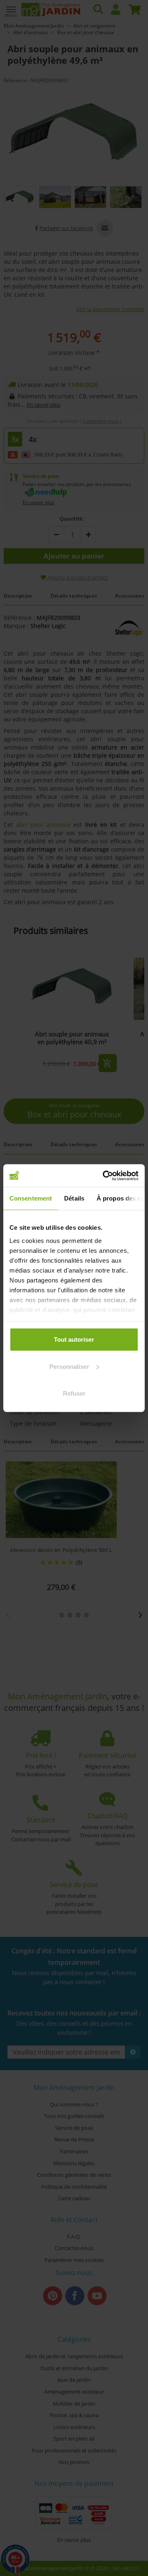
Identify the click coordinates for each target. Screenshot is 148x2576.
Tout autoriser (74, 1339)
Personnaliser (69, 1366)
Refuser (74, 1393)
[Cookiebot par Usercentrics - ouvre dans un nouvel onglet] (104, 1175)
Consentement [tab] (31, 1198)
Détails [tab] (74, 1198)
